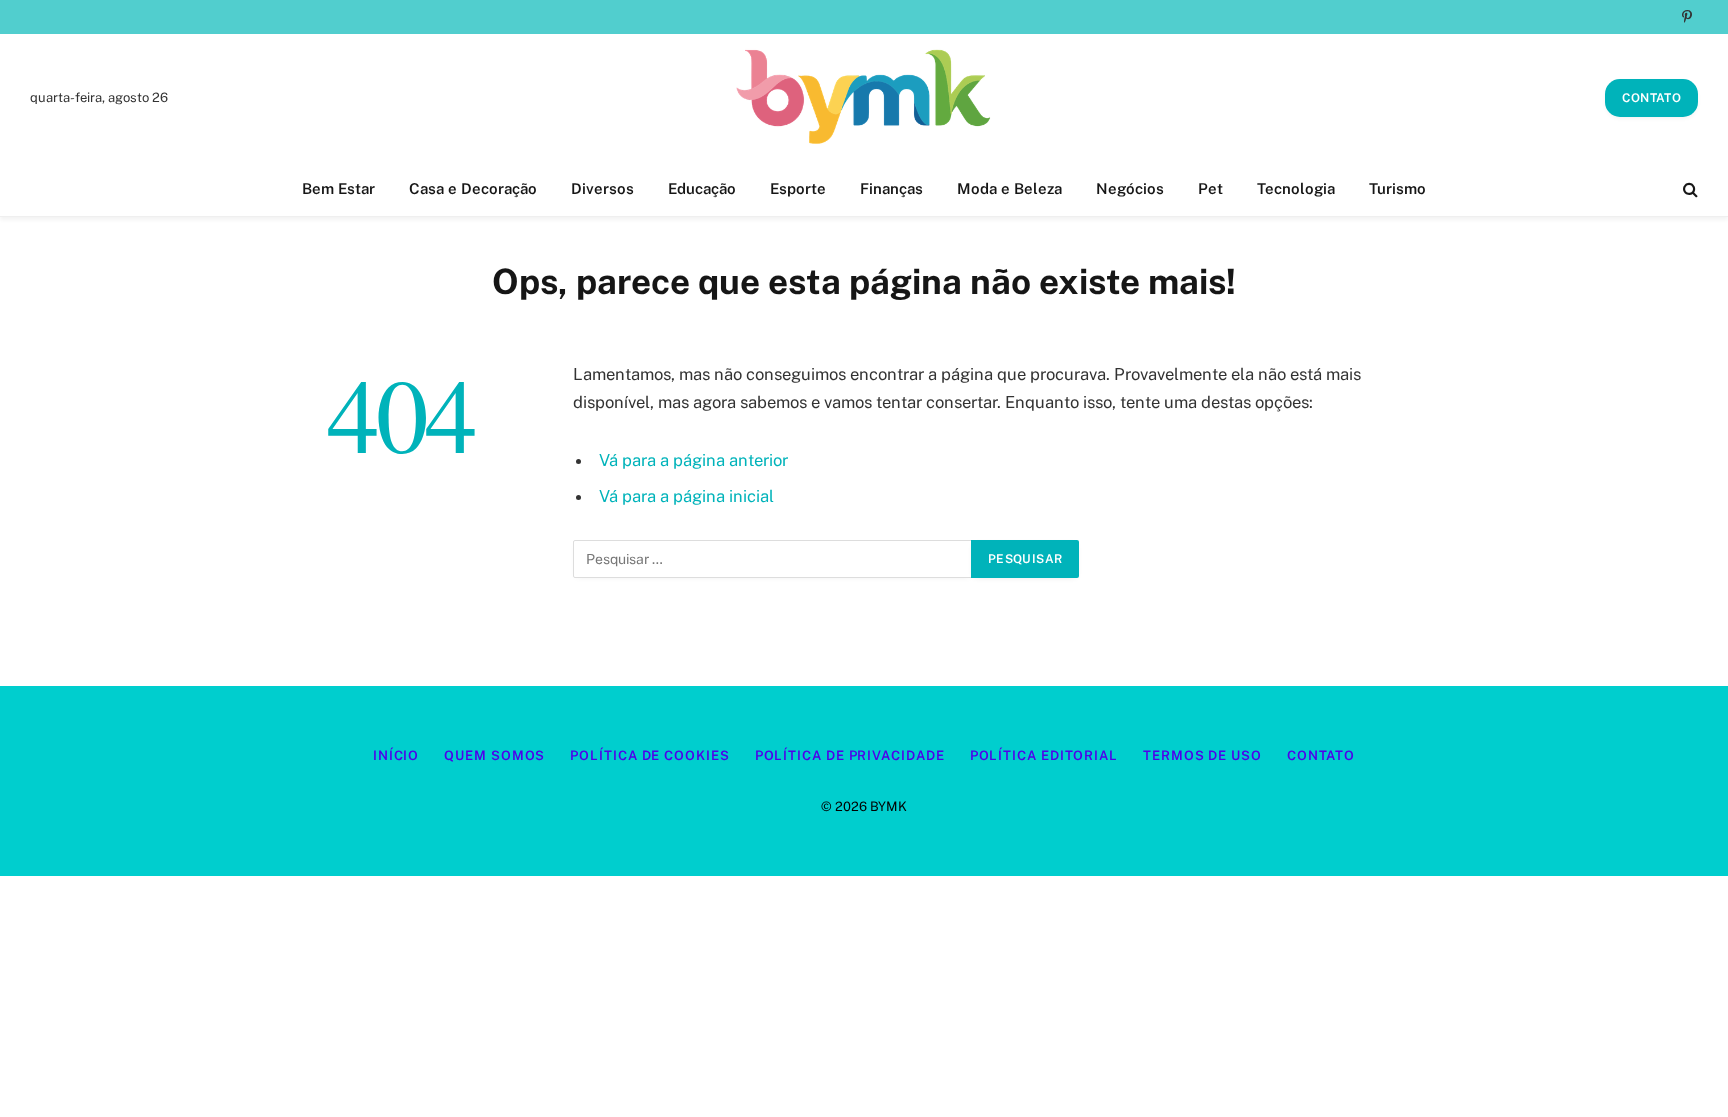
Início (396, 755)
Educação (702, 188)
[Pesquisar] (1688, 189)
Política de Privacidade (850, 755)
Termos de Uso (1202, 755)
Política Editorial (1044, 755)
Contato (1321, 755)
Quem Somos (494, 755)
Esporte (798, 188)
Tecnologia (1296, 188)
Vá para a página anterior (693, 460)
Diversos (602, 188)
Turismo (1397, 188)
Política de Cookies (649, 755)
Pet (1210, 188)
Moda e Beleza (1009, 188)
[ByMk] (864, 98)
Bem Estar (338, 188)
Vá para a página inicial (686, 496)
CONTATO (1651, 98)
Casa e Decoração (473, 188)
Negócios (1130, 188)
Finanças (891, 188)
